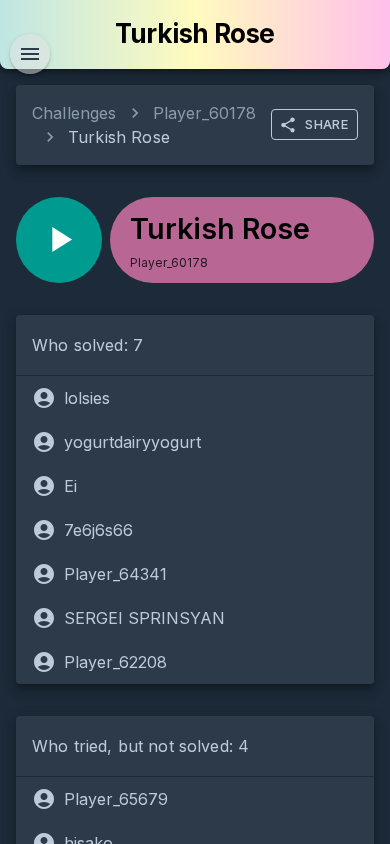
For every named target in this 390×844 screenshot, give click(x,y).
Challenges (74, 113)
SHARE (326, 124)
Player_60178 (205, 113)
